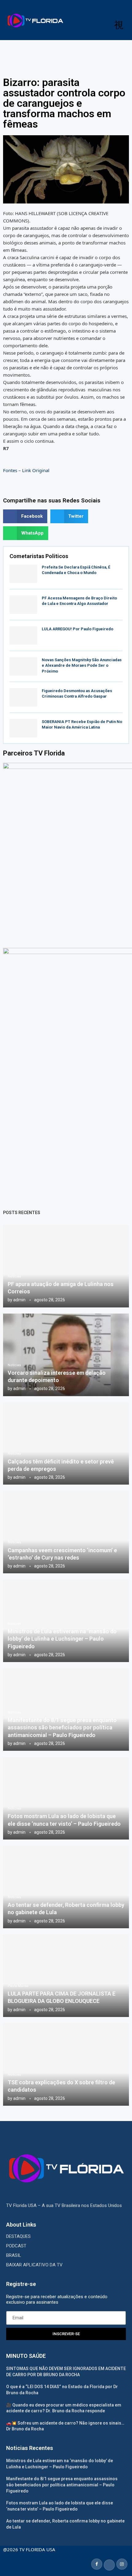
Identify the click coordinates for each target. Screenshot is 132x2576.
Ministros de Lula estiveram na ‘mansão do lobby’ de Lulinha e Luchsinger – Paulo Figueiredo (62, 1639)
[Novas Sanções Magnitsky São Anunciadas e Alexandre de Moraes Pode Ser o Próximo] (23, 666)
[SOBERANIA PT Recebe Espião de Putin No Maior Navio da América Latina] (23, 728)
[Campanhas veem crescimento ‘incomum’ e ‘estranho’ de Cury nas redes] (66, 1532)
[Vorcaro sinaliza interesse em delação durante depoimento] (66, 1355)
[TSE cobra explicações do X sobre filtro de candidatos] (66, 2064)
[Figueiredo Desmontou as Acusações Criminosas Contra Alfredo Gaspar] (23, 697)
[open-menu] (119, 25)
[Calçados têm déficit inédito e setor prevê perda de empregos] (66, 1444)
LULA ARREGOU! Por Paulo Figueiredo (78, 629)
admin (19, 1300)
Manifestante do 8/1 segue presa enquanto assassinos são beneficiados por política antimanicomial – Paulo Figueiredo (62, 1728)
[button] (25, 516)
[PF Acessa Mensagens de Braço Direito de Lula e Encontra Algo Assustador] (23, 605)
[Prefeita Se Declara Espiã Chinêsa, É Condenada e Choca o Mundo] (23, 574)
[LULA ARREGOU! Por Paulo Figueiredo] (23, 636)
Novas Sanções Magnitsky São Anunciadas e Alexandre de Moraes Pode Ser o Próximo (82, 665)
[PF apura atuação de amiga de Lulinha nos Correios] (66, 1266)
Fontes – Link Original (26, 470)
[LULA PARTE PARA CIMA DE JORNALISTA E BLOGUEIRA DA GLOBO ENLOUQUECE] (66, 1976)
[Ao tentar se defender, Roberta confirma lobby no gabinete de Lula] (66, 1887)
